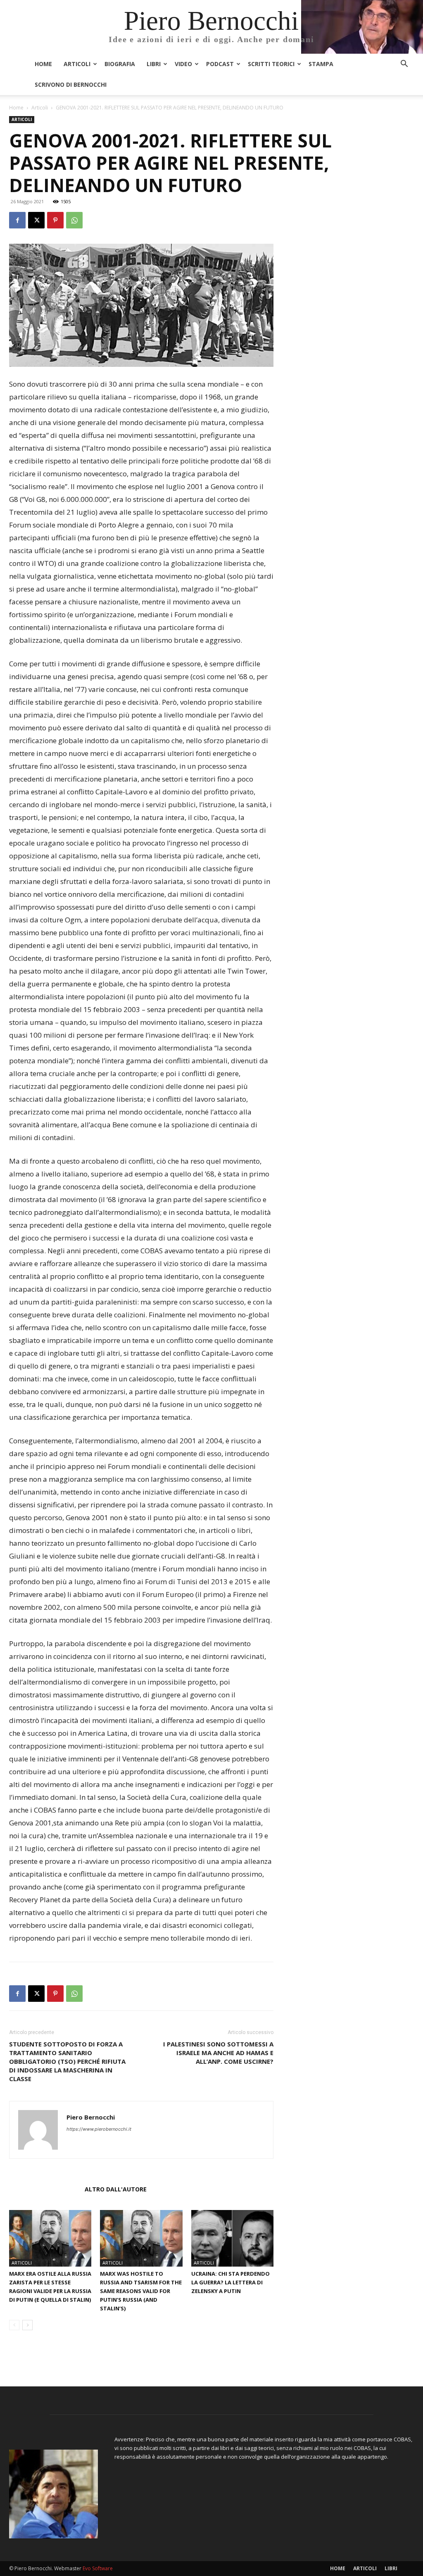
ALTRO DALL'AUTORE (116, 2189)
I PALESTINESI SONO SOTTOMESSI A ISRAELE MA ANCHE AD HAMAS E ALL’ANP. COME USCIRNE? (218, 2053)
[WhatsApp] (74, 220)
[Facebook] (17, 220)
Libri (154, 64)
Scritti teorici (271, 64)
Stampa (321, 64)
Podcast (220, 64)
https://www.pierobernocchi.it (99, 2129)
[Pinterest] (55, 220)
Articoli (77, 64)
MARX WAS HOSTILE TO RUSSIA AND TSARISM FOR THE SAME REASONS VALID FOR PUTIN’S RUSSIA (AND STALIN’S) (141, 2291)
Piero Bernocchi (91, 2117)
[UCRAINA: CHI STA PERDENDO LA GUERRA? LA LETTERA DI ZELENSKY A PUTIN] (232, 2238)
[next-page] (27, 2325)
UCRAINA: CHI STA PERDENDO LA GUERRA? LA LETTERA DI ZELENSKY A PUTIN (231, 2282)
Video (183, 64)
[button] (404, 65)
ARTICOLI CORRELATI (44, 2189)
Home (43, 64)
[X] (36, 220)
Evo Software (98, 2568)
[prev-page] (14, 2325)
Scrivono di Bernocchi (71, 84)
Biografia (120, 64)
